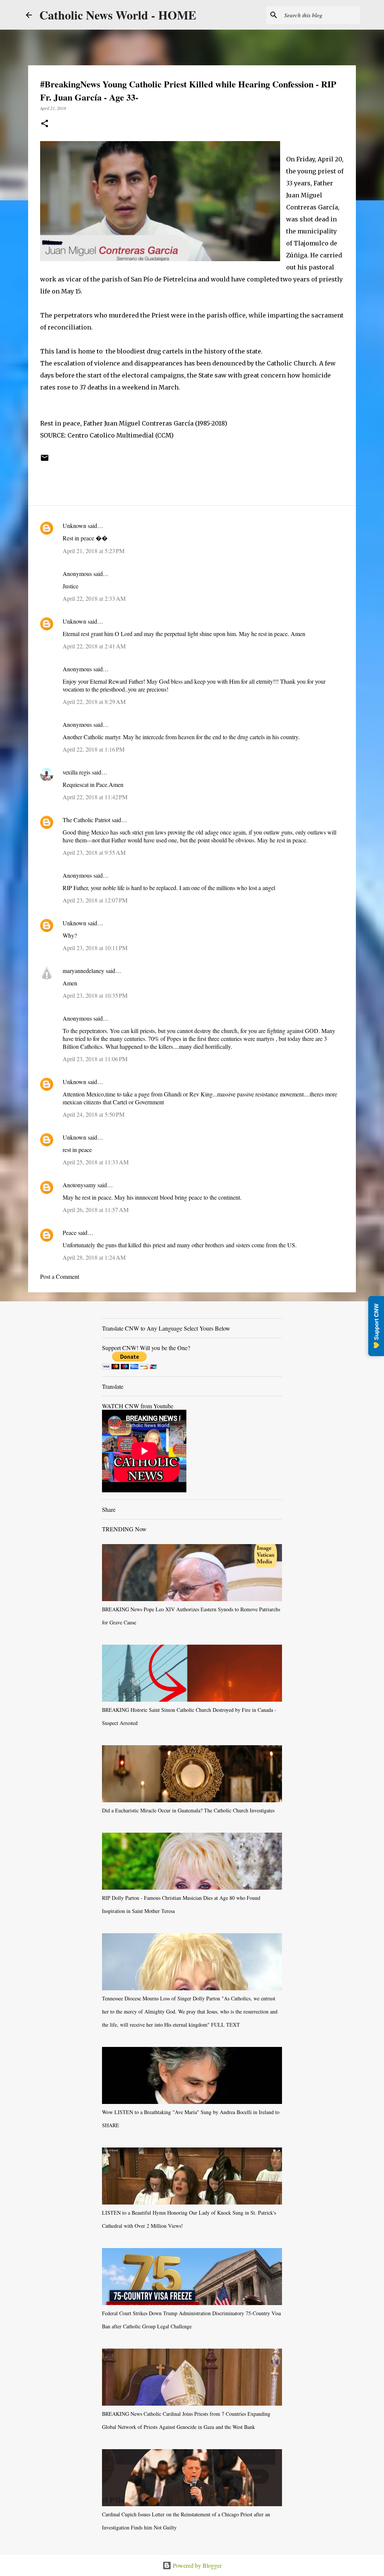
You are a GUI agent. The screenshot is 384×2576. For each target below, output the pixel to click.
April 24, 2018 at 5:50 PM (94, 1114)
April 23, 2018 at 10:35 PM (95, 995)
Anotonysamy (79, 1185)
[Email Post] (45, 460)
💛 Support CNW (376, 1326)
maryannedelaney (83, 971)
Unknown (74, 526)
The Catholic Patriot (86, 820)
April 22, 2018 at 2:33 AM (94, 598)
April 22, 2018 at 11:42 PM (95, 797)
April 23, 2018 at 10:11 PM (95, 948)
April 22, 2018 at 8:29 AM (94, 702)
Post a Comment (60, 1276)
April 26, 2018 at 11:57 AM (96, 1210)
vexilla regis (76, 772)
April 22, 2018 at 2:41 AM (94, 646)
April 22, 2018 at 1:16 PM (94, 749)
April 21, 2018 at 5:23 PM (94, 551)
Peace (70, 1232)
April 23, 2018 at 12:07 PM (95, 900)
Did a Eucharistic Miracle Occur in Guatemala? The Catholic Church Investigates (188, 1810)
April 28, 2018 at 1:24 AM (94, 1257)
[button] (45, 124)
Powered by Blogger (196, 2565)
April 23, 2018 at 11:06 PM (95, 1059)
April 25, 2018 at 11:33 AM (96, 1162)
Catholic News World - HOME (118, 15)
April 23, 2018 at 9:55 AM (94, 852)
